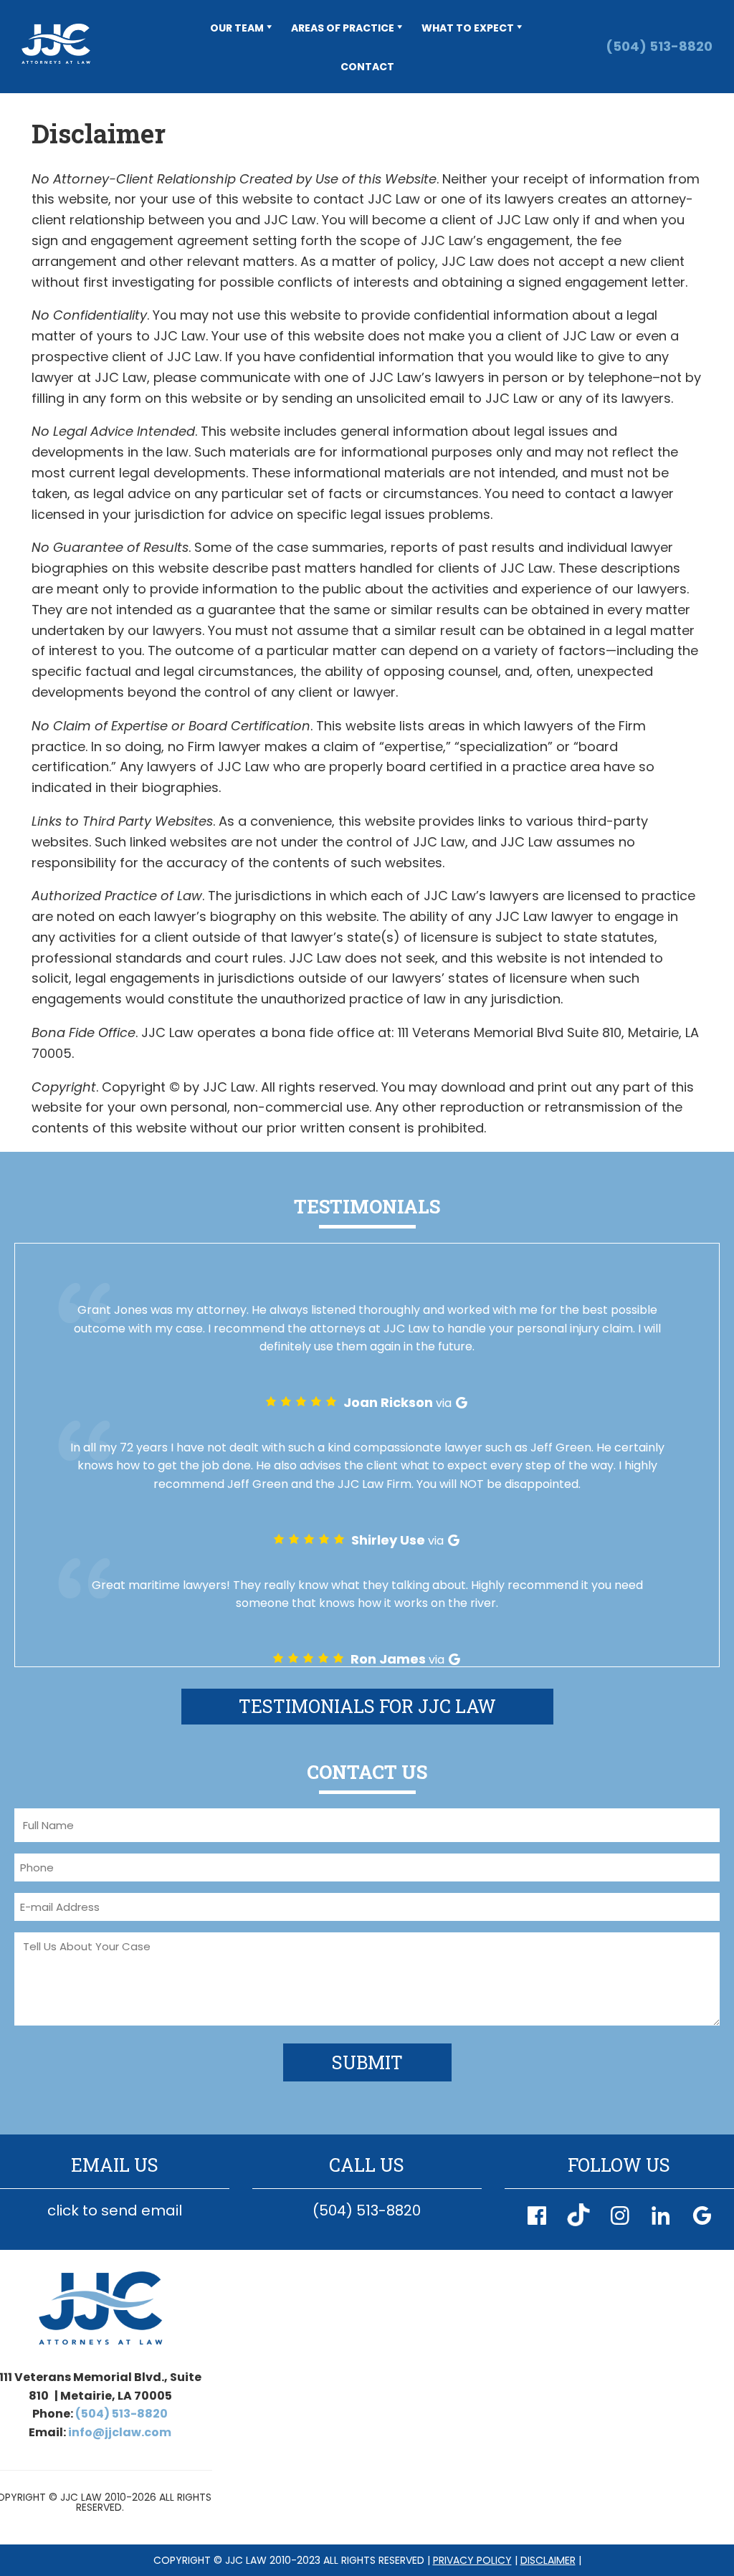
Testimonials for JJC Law (367, 1706)
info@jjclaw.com (120, 2432)
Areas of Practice (343, 28)
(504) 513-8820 (659, 46)
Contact (367, 67)
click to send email (115, 2210)
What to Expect (468, 28)
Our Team (237, 28)
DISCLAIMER (548, 2560)
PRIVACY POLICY (472, 2560)
